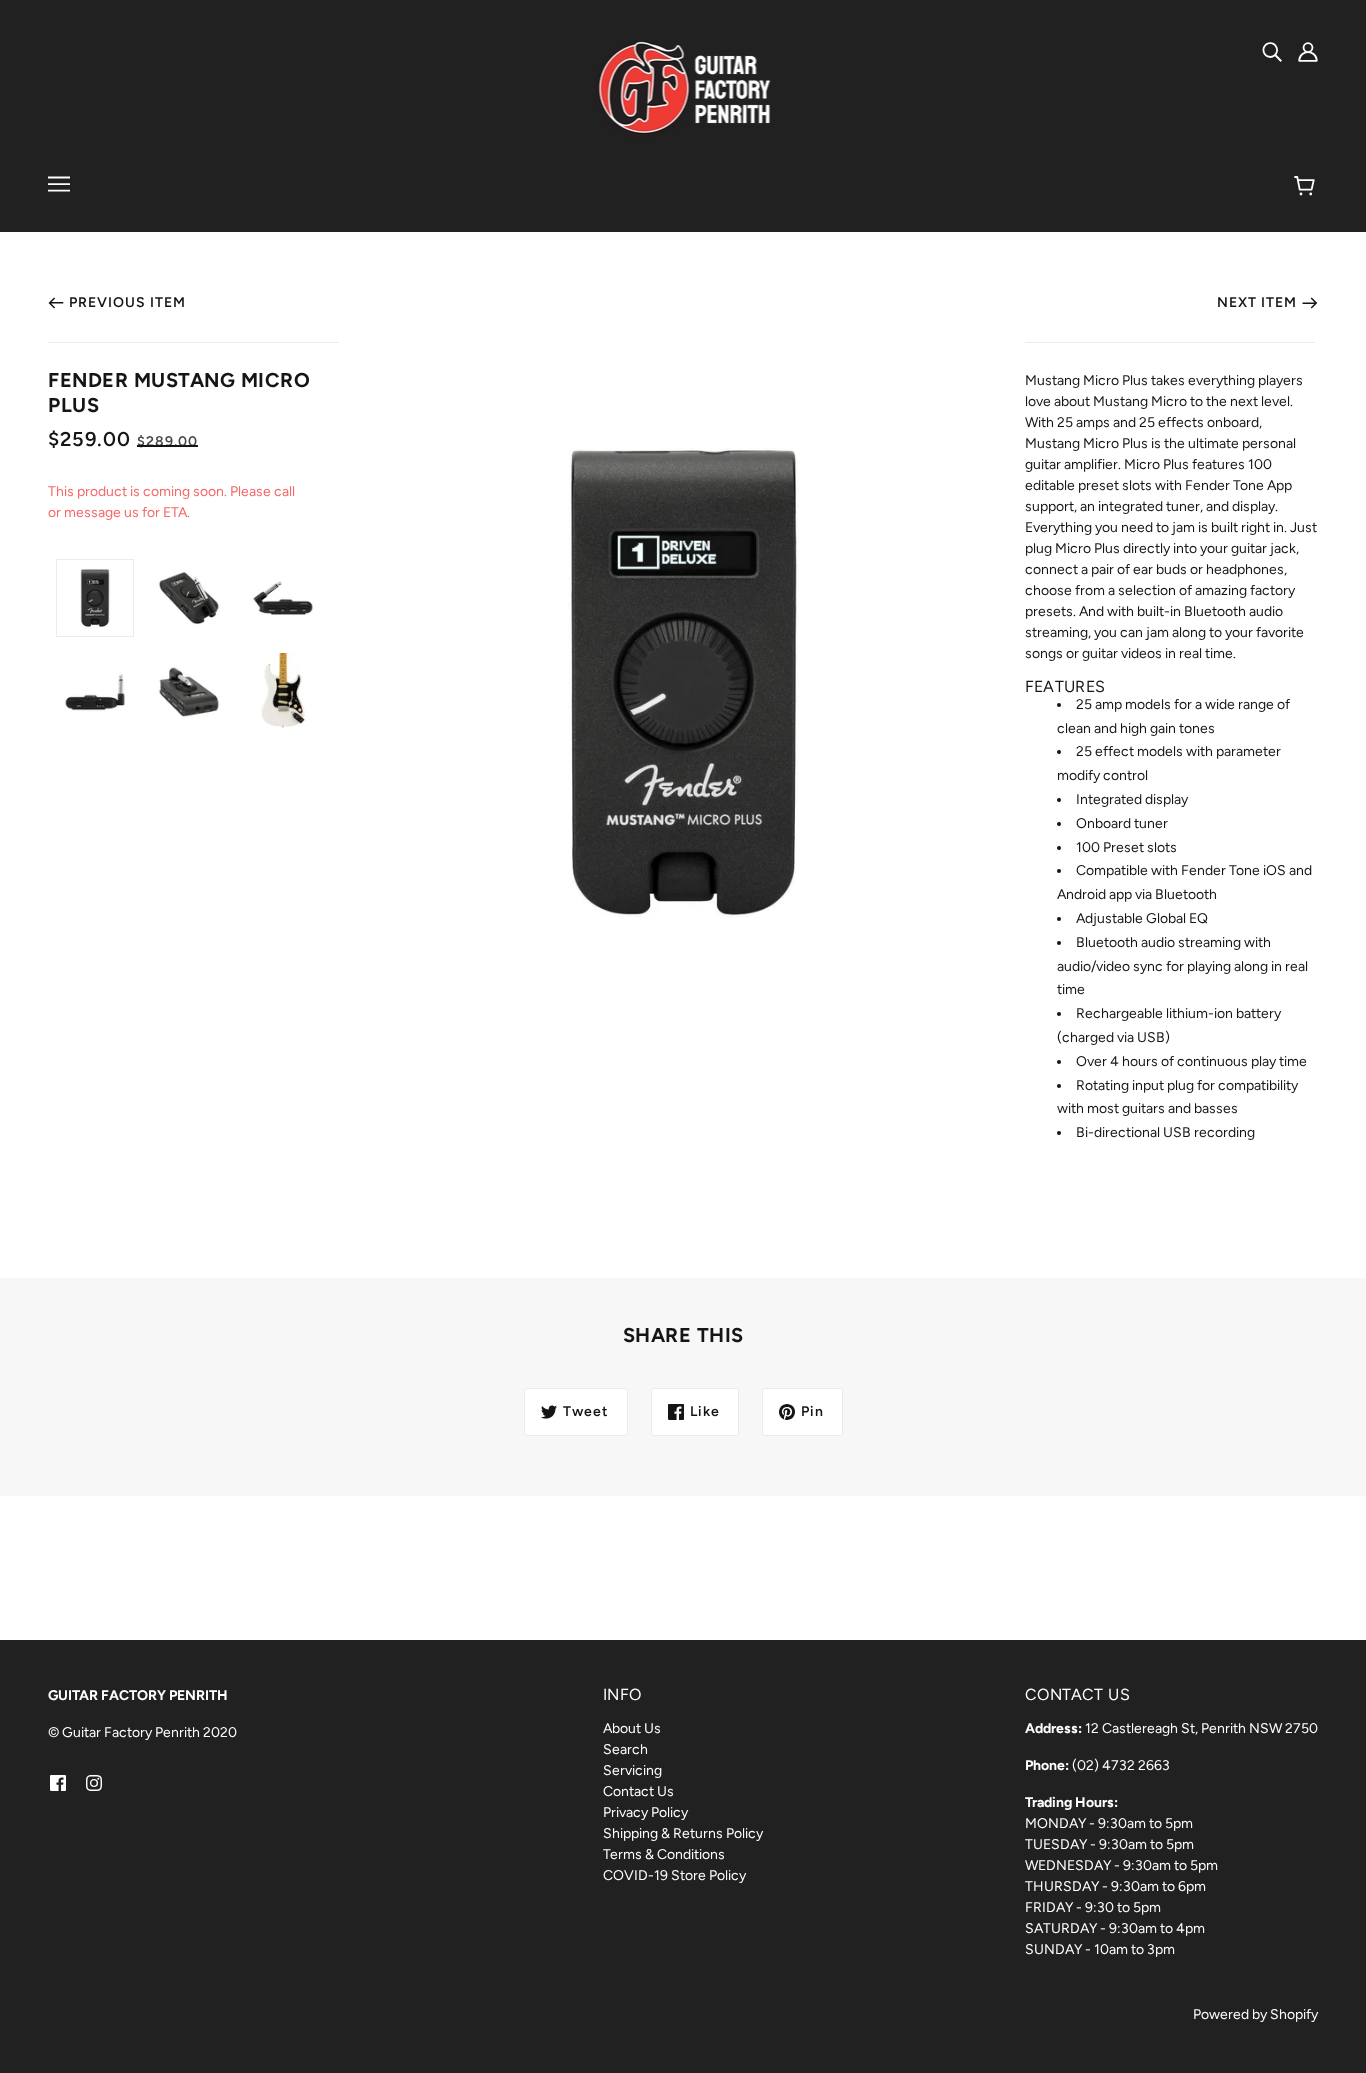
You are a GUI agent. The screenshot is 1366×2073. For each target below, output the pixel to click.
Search (625, 1749)
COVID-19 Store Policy (674, 1875)
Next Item (1257, 302)
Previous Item (127, 302)
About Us (632, 1728)
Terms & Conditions (664, 1854)
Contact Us (638, 1791)
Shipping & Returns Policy (683, 1833)
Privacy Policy (645, 1812)
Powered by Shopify (1255, 2014)
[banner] (683, 89)
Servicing (632, 1770)
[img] (1272, 51)
